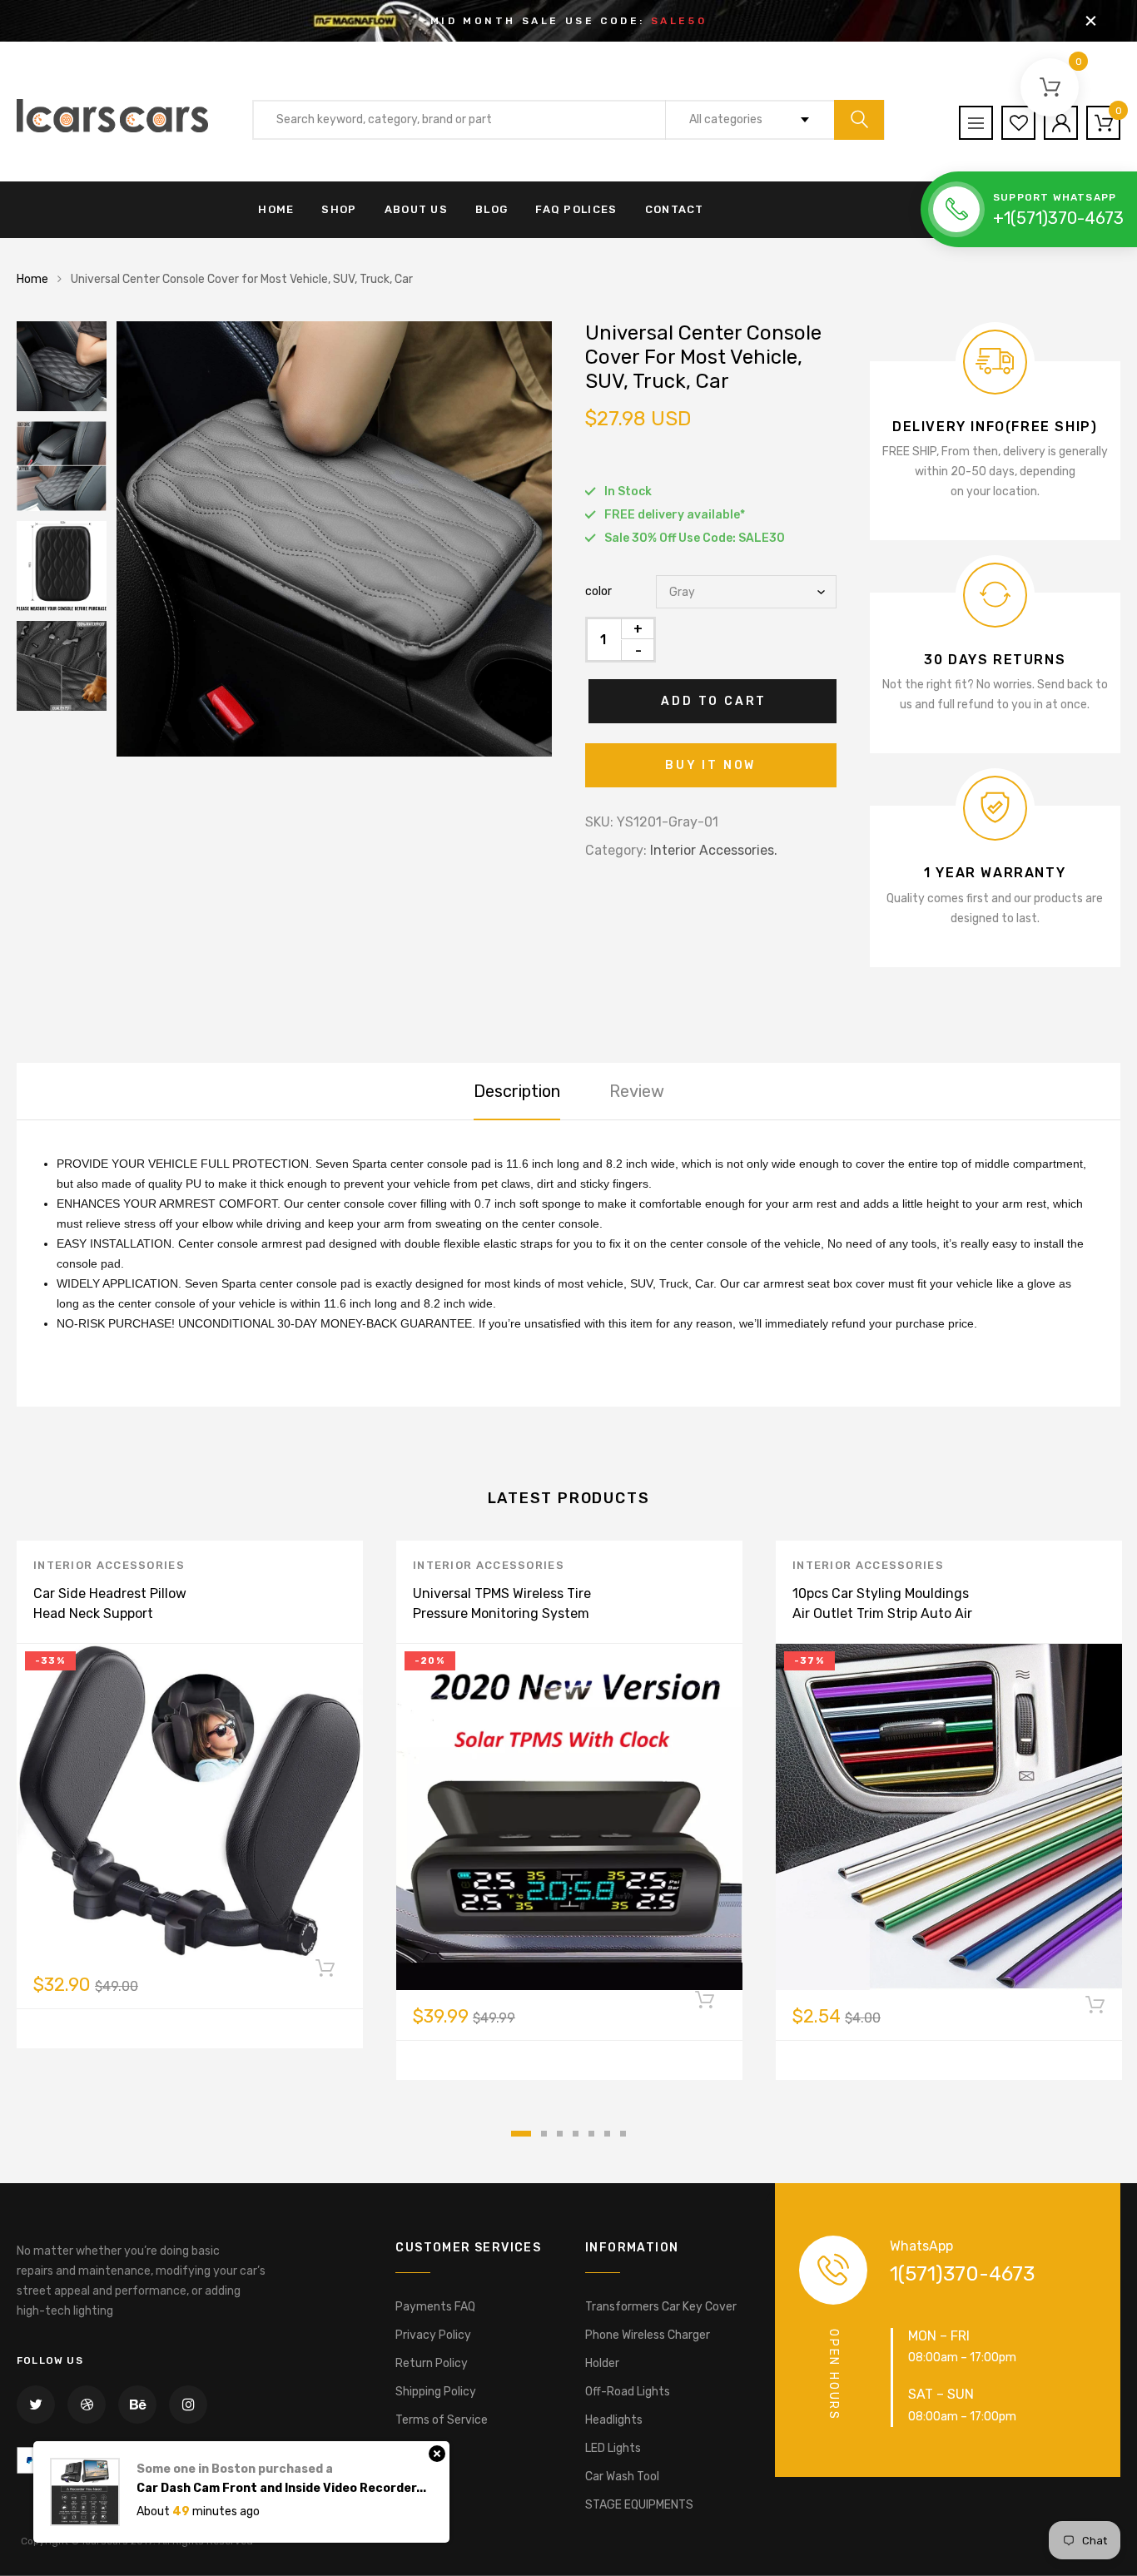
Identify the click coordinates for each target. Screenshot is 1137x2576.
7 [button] (623, 2134)
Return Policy (432, 2363)
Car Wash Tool (622, 2477)
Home (32, 279)
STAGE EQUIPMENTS (639, 2505)
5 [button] (591, 2134)
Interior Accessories (109, 1565)
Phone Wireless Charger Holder (648, 2349)
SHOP (339, 209)
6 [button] (607, 2134)
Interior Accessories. (714, 850)
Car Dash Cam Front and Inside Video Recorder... (281, 2488)
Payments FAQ (435, 2307)
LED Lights (613, 2448)
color (598, 591)
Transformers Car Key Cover (661, 2307)
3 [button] (560, 2134)
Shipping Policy (436, 2392)
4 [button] (576, 2134)
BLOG (492, 209)
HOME (276, 209)
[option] (334, 539)
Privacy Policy (433, 2335)
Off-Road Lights (628, 2392)
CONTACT (675, 209)
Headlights (614, 2420)
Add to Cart (714, 701)
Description (517, 1091)
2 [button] (544, 2134)
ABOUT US (416, 209)
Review (637, 1091)
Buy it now (710, 765)
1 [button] (521, 2134)
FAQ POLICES (576, 209)
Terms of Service (442, 2420)
